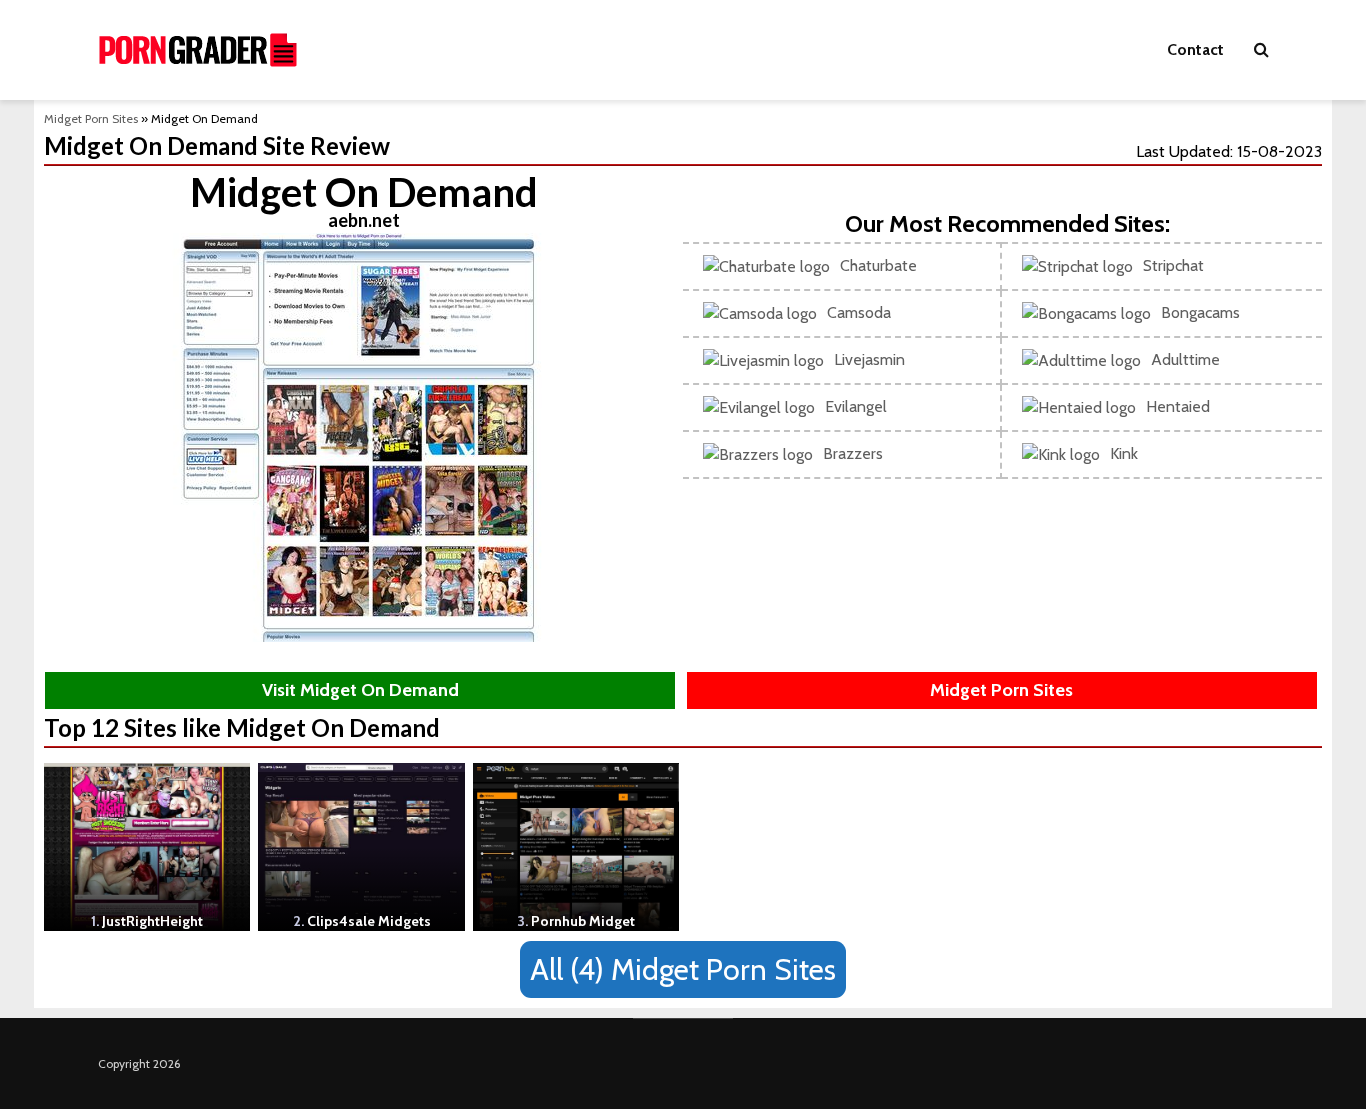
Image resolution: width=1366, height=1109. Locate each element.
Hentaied (1178, 406)
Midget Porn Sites (91, 118)
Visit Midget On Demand (360, 690)
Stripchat (1173, 265)
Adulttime (1185, 359)
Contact (1195, 49)
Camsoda (859, 312)
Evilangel (856, 406)
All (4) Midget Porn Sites (683, 969)
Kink (1124, 453)
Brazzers (853, 453)
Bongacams (1200, 312)
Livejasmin (869, 359)
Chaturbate (878, 265)
